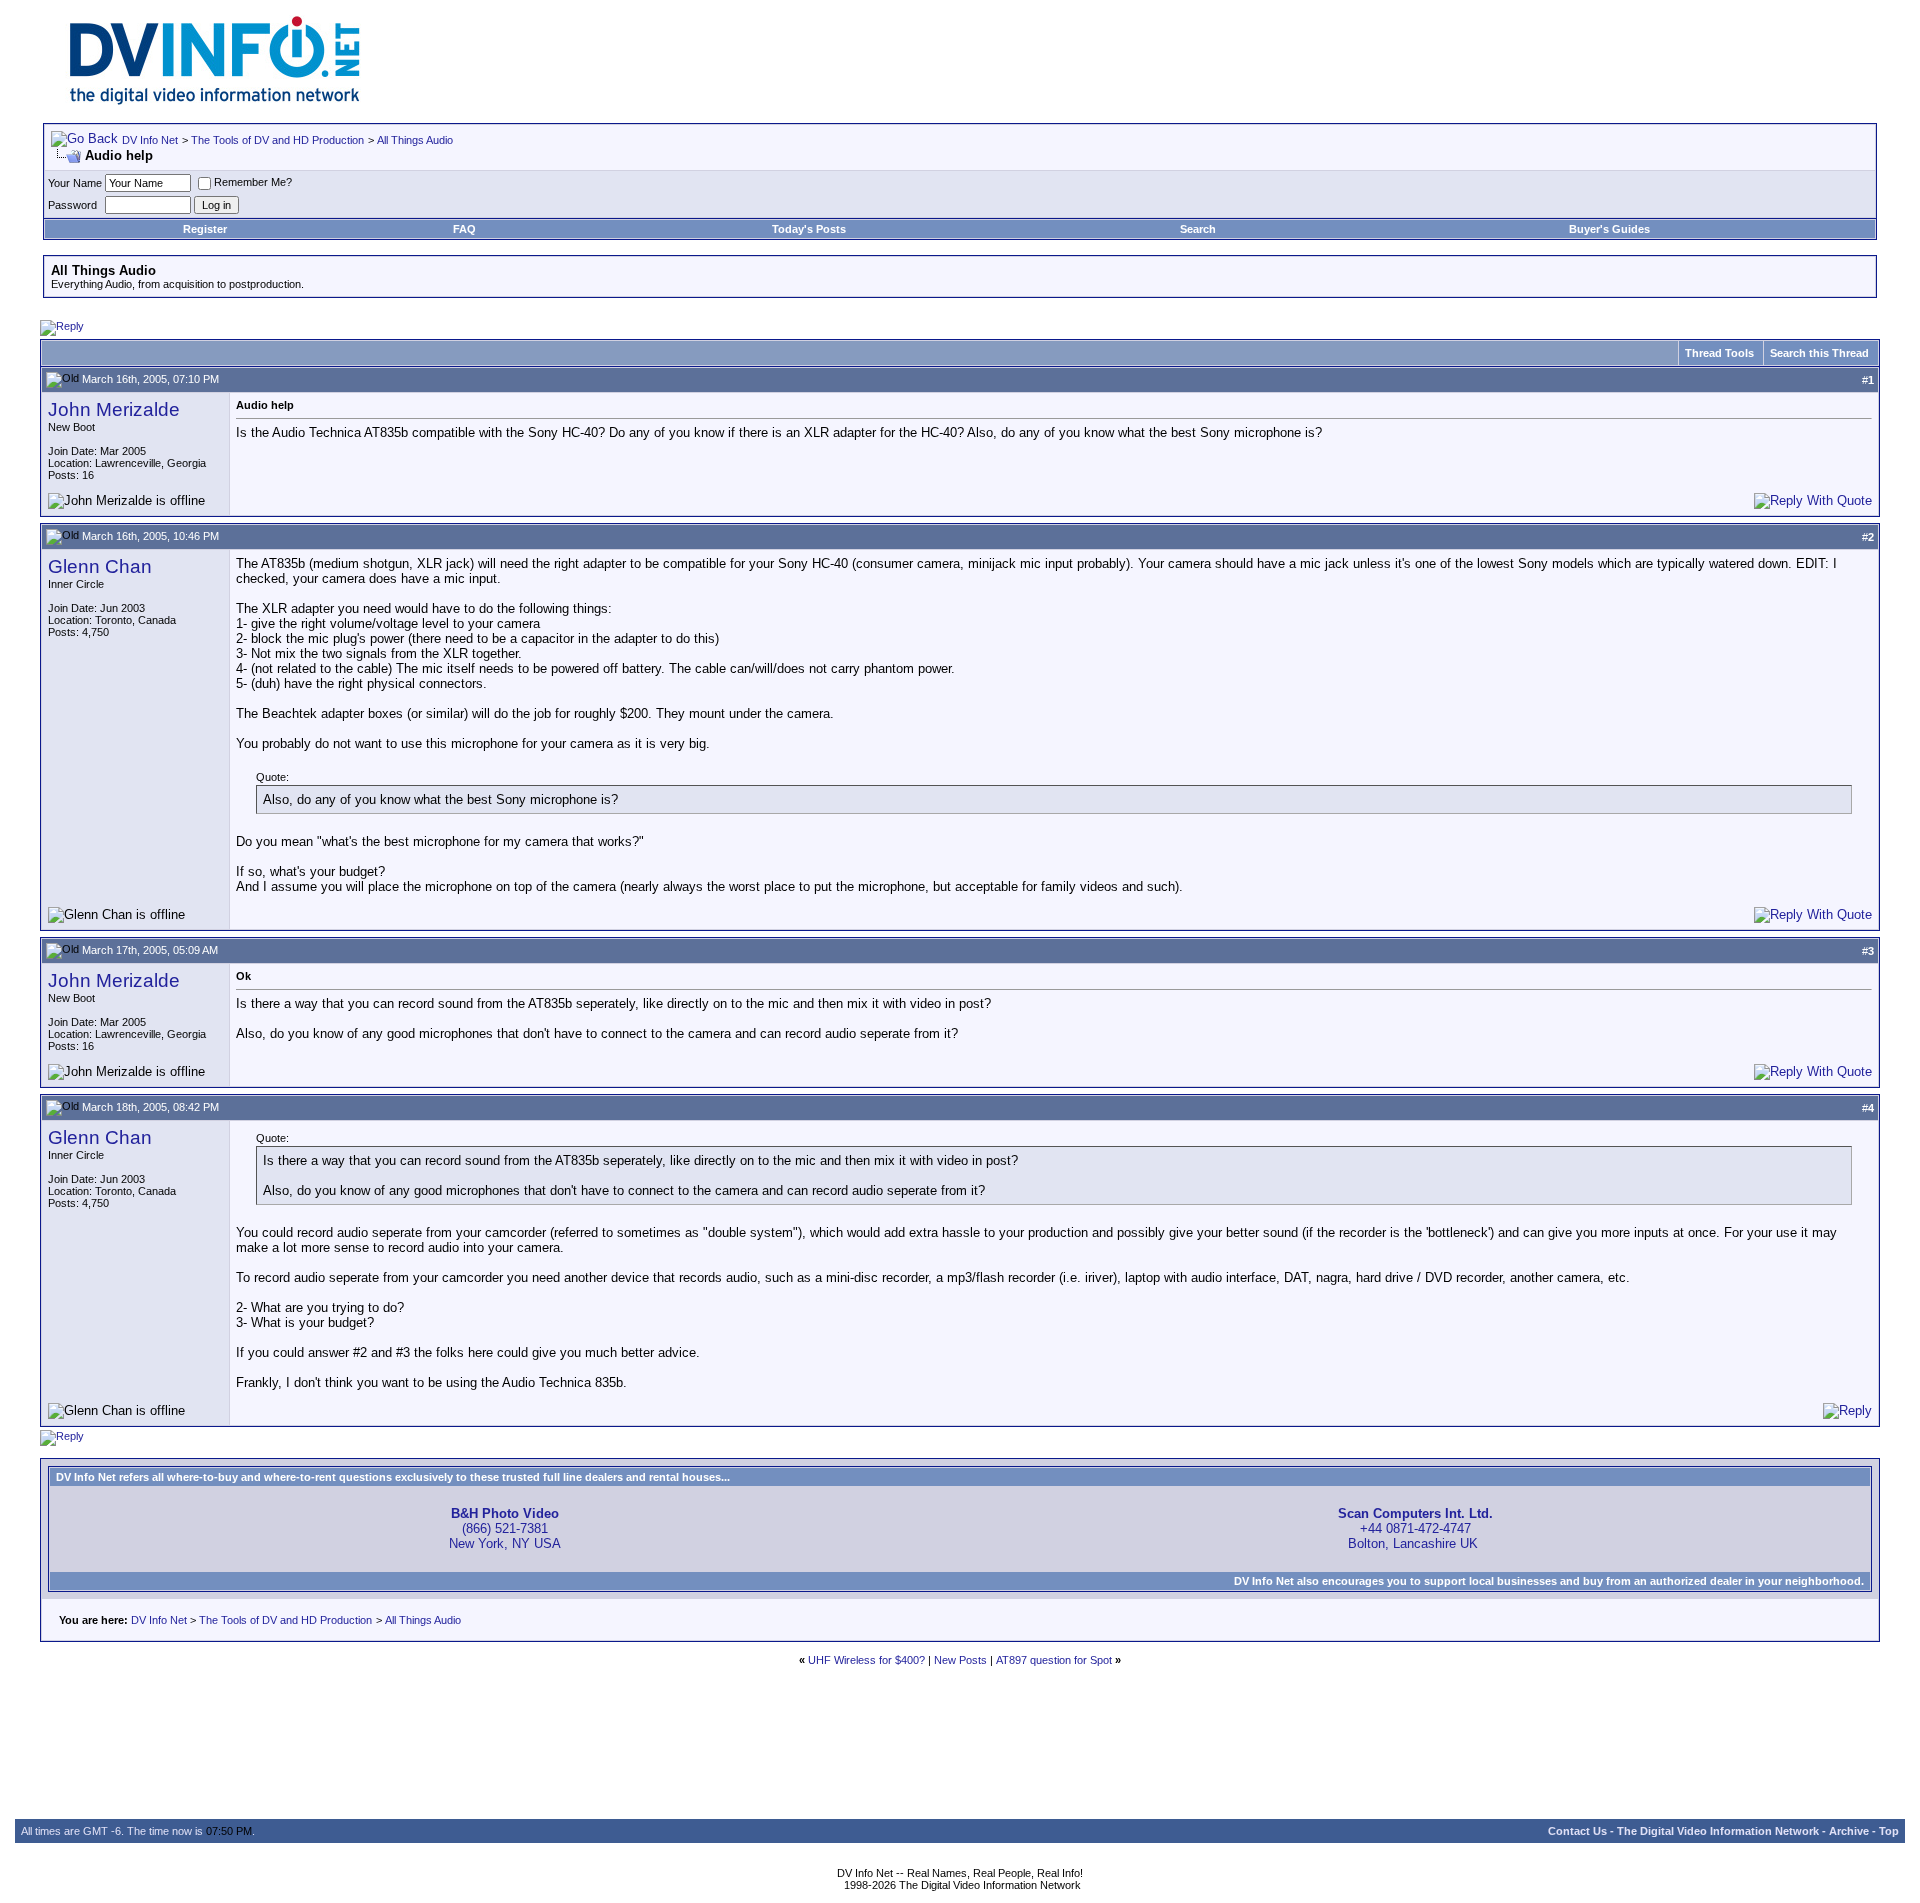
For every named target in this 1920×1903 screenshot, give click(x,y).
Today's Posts (809, 229)
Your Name (75, 183)
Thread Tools (1719, 353)
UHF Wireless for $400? (866, 1660)
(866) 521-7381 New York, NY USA (505, 1528)
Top (1889, 1831)
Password (72, 205)
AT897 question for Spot (1054, 1660)
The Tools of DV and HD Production (277, 140)
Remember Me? (253, 182)
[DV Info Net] (215, 100)
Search (1198, 229)
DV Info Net (150, 140)
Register (205, 229)
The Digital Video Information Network (1718, 1831)
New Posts (960, 1660)
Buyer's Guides (1609, 229)
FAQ (464, 229)
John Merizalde (114, 409)
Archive (1849, 1831)
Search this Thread (1819, 353)
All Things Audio (415, 140)
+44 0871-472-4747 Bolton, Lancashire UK (1415, 1528)
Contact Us (1577, 1831)
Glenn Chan (100, 566)
